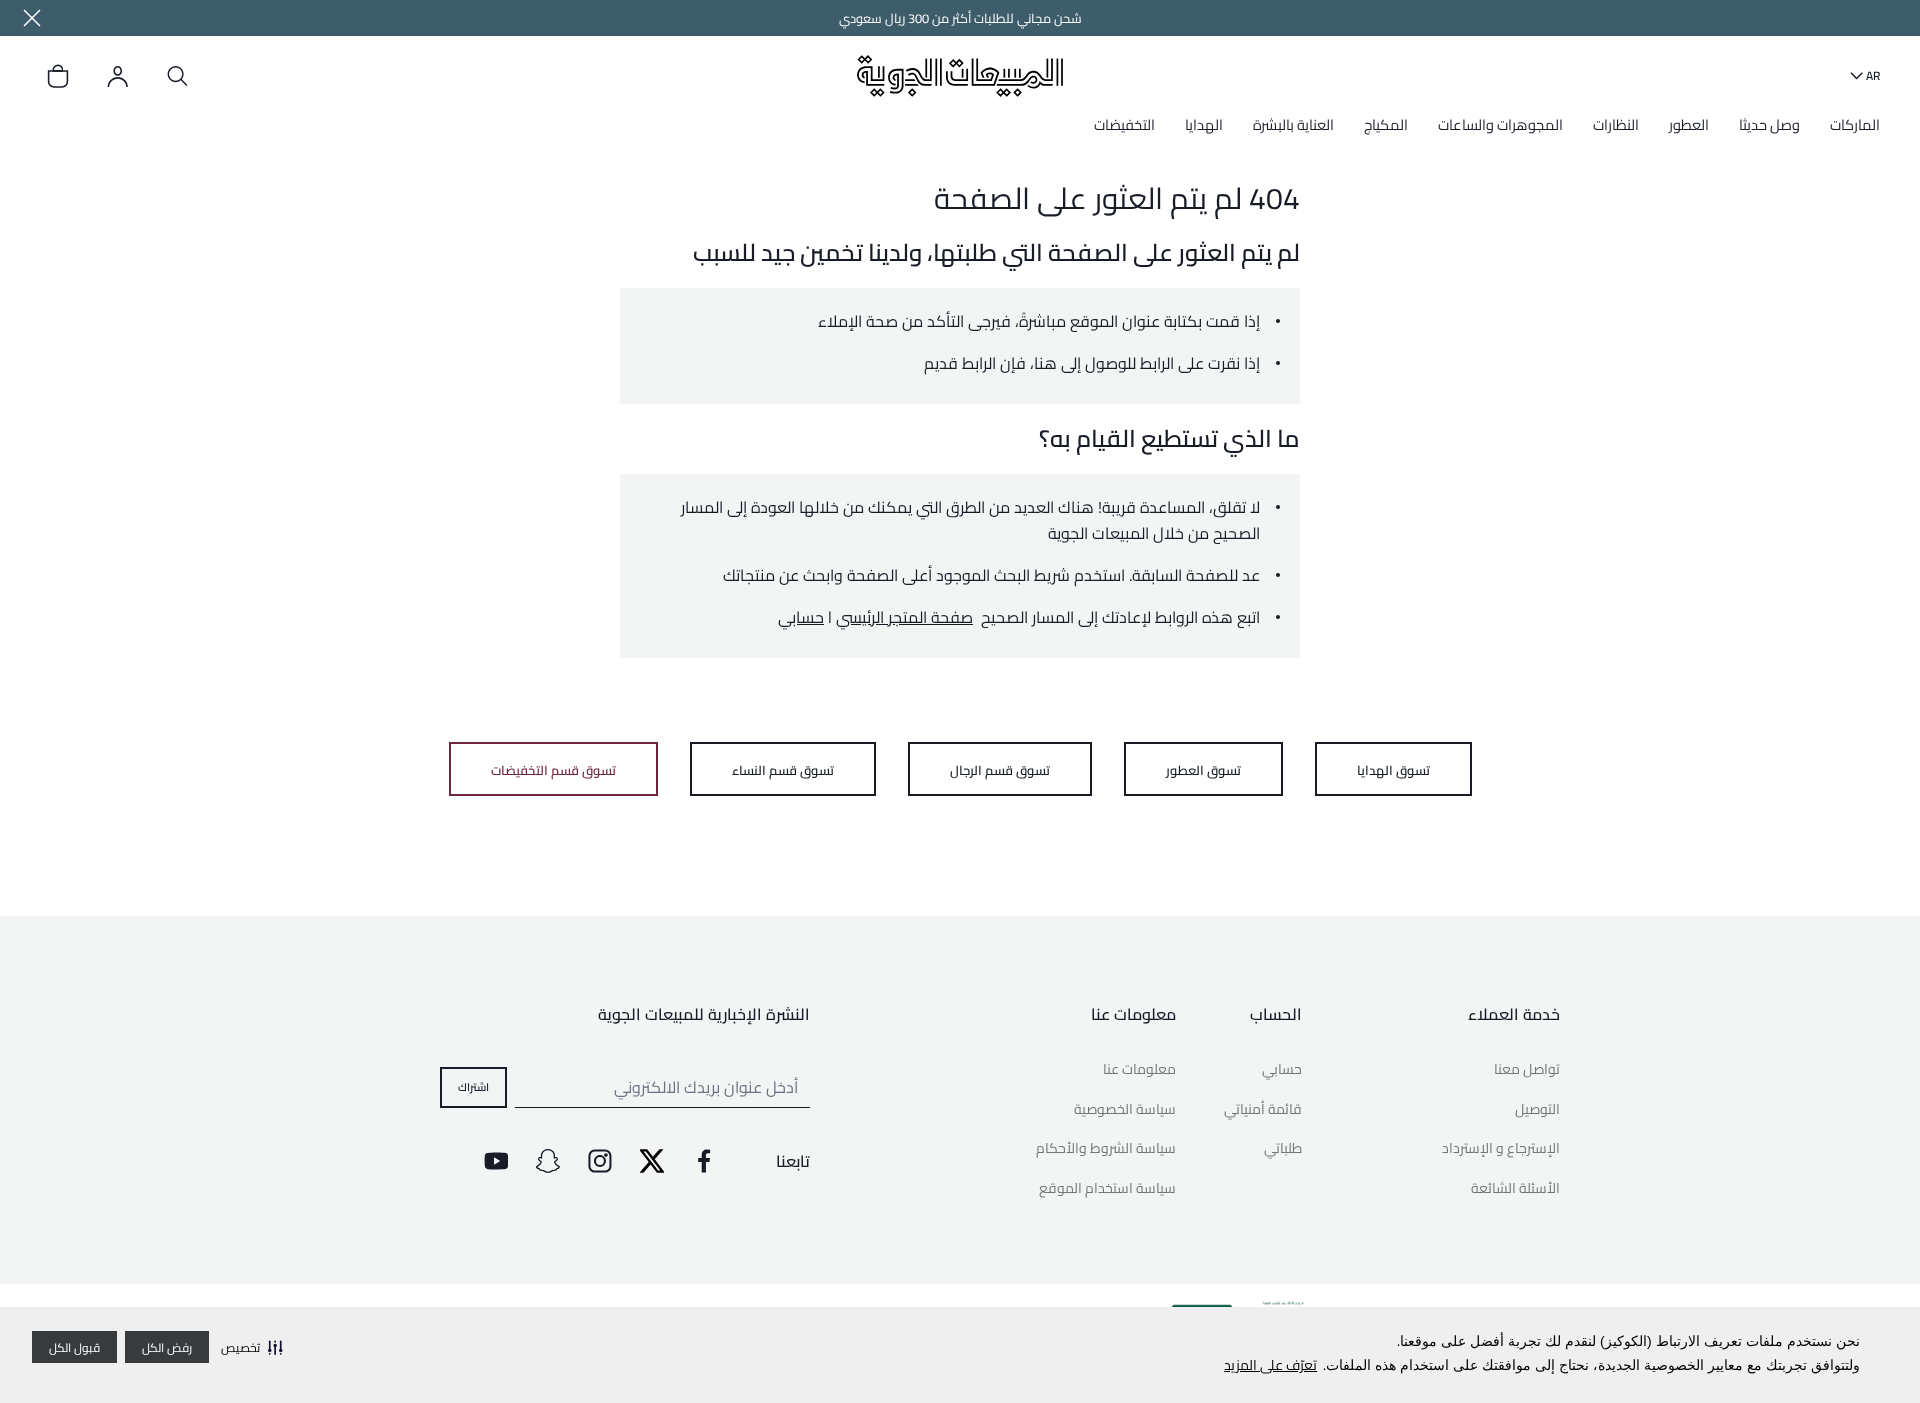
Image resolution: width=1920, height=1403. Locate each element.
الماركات (1855, 124)
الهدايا (1204, 124)
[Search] (178, 76)
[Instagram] (600, 1161)
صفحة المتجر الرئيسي (904, 617)
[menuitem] (1850, 132)
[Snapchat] (548, 1161)
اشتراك (473, 1086)
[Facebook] (704, 1161)
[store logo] (959, 75)
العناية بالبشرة (1293, 124)
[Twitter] (652, 1161)
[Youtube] (496, 1161)
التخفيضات (1124, 124)
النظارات (1616, 124)
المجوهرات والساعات (1500, 124)
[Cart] (58, 76)
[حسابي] (118, 76)
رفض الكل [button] (167, 1347)
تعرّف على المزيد (1270, 1365)
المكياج (1386, 124)
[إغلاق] (32, 18)
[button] (252, 1347)
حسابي (801, 617)
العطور (1689, 124)
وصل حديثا (1769, 124)
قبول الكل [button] (74, 1347)
